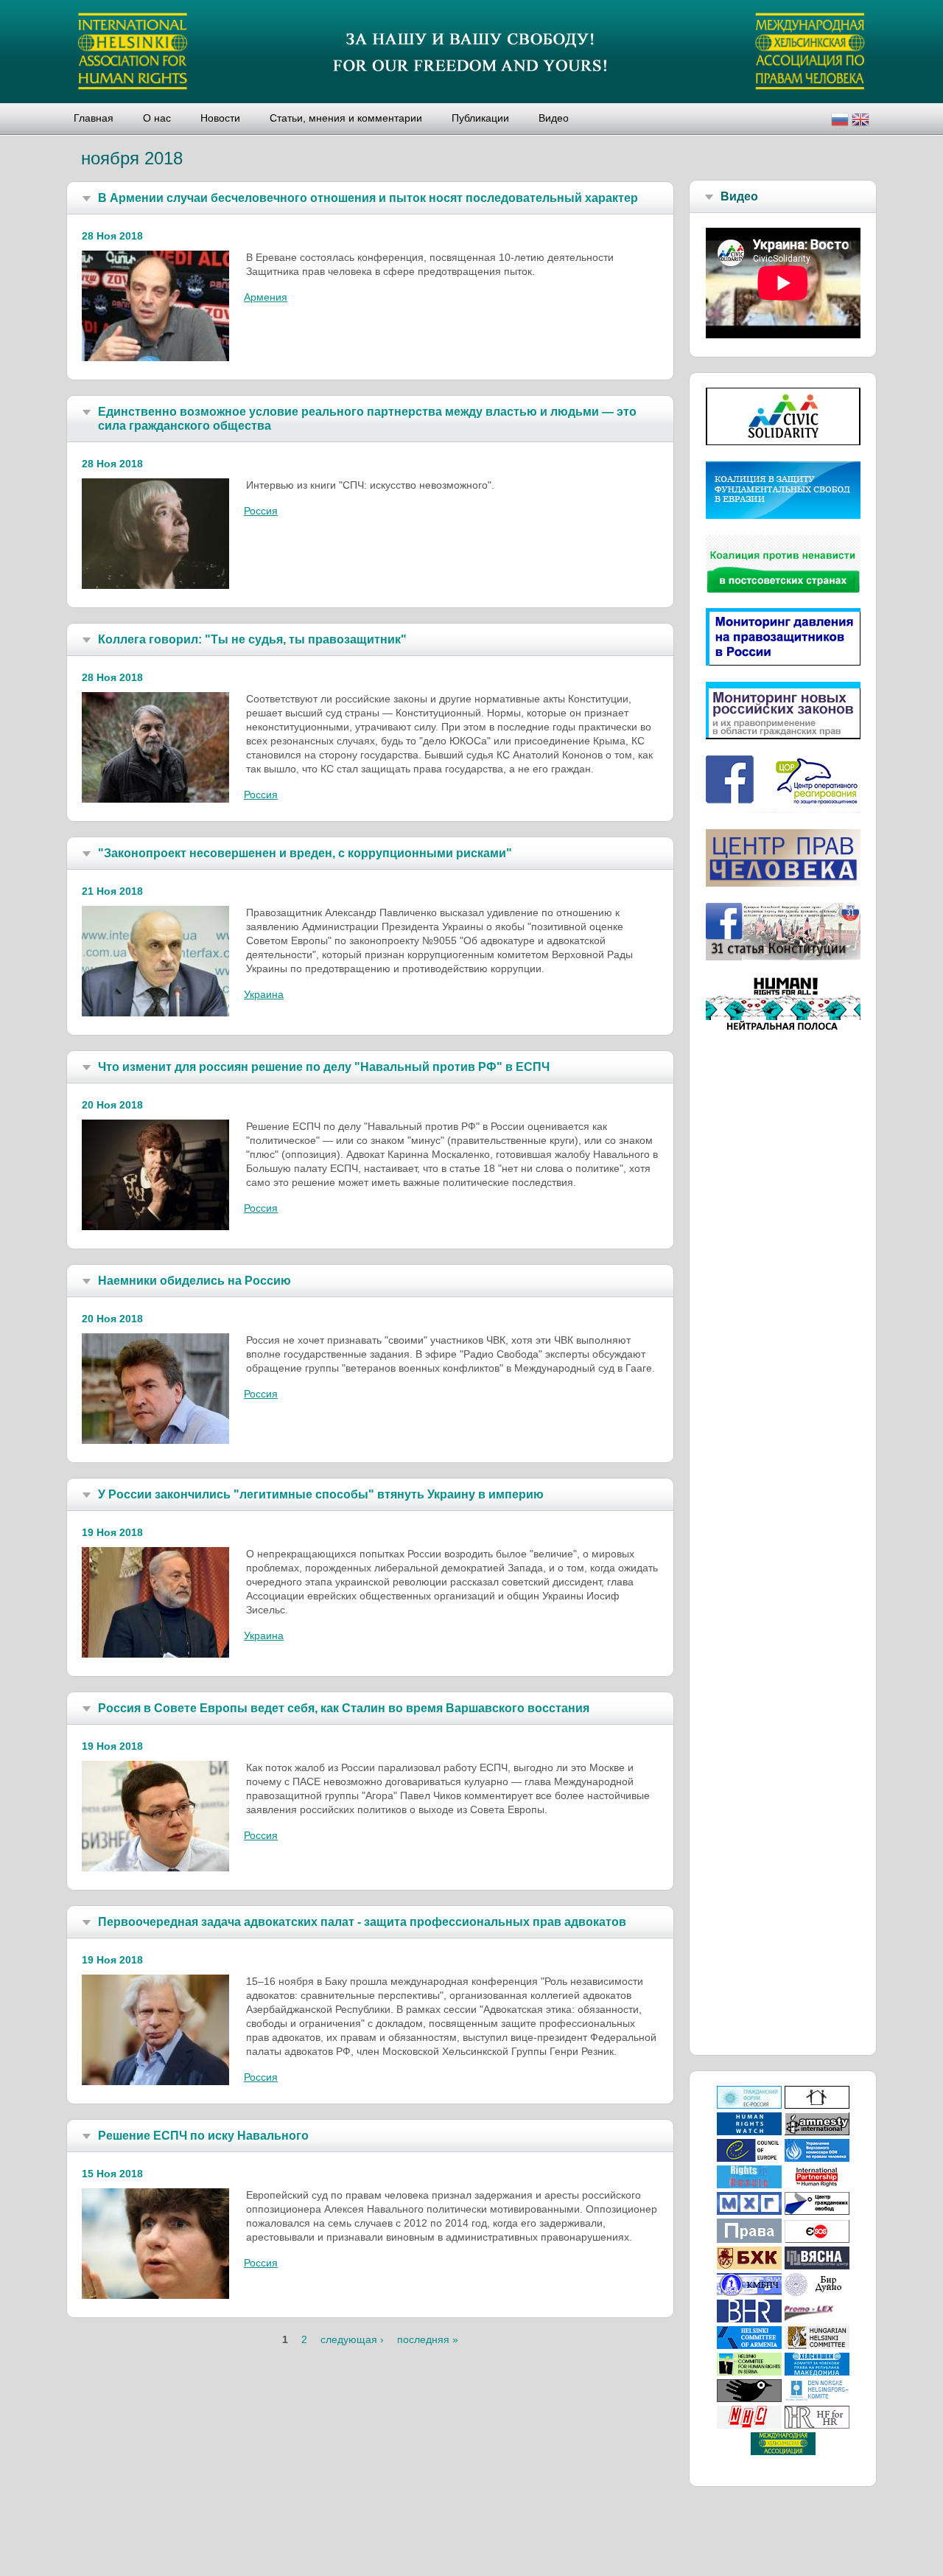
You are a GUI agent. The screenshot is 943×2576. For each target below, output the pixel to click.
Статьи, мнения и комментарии (346, 118)
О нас (157, 118)
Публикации (480, 118)
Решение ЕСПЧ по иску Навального (203, 2136)
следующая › (352, 2339)
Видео (554, 118)
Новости (220, 118)
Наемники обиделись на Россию (194, 1281)
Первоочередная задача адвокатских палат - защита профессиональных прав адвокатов (362, 1922)
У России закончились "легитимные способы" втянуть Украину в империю (321, 1494)
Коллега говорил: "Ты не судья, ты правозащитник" (252, 639)
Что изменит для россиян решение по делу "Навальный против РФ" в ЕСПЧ (324, 1067)
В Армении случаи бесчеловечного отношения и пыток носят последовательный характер (368, 198)
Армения (266, 297)
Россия (261, 511)
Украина (264, 994)
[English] (860, 121)
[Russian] (840, 121)
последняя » (428, 2339)
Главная (94, 118)
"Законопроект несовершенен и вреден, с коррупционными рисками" (305, 853)
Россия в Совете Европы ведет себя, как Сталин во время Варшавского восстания (344, 1708)
